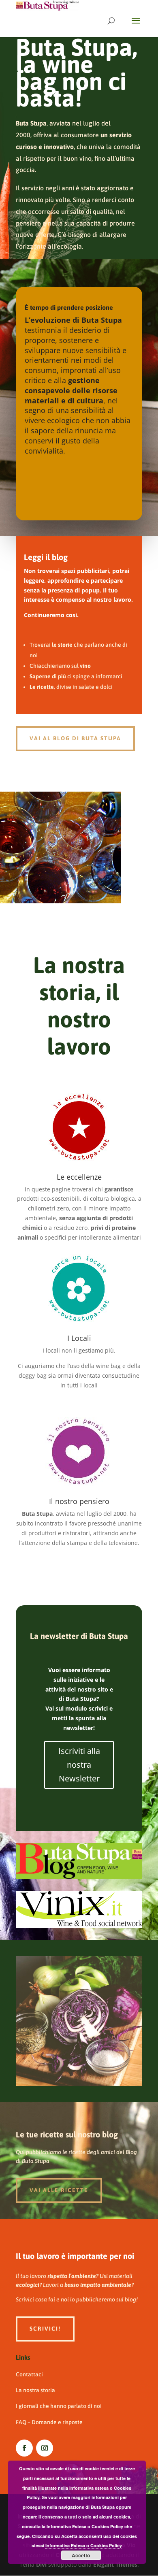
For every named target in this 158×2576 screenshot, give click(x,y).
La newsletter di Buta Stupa (79, 1636)
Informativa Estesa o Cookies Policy (84, 2545)
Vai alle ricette (59, 2190)
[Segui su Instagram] (45, 2448)
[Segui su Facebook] (24, 2448)
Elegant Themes (115, 2564)
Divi (41, 2564)
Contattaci (29, 2374)
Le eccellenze (79, 1177)
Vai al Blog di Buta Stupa (75, 738)
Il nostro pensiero (79, 1501)
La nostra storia (35, 2390)
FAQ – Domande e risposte (49, 2422)
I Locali (79, 1338)
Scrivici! (45, 2329)
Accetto (81, 2555)
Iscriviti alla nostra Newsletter (79, 1765)
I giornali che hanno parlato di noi (59, 2406)
